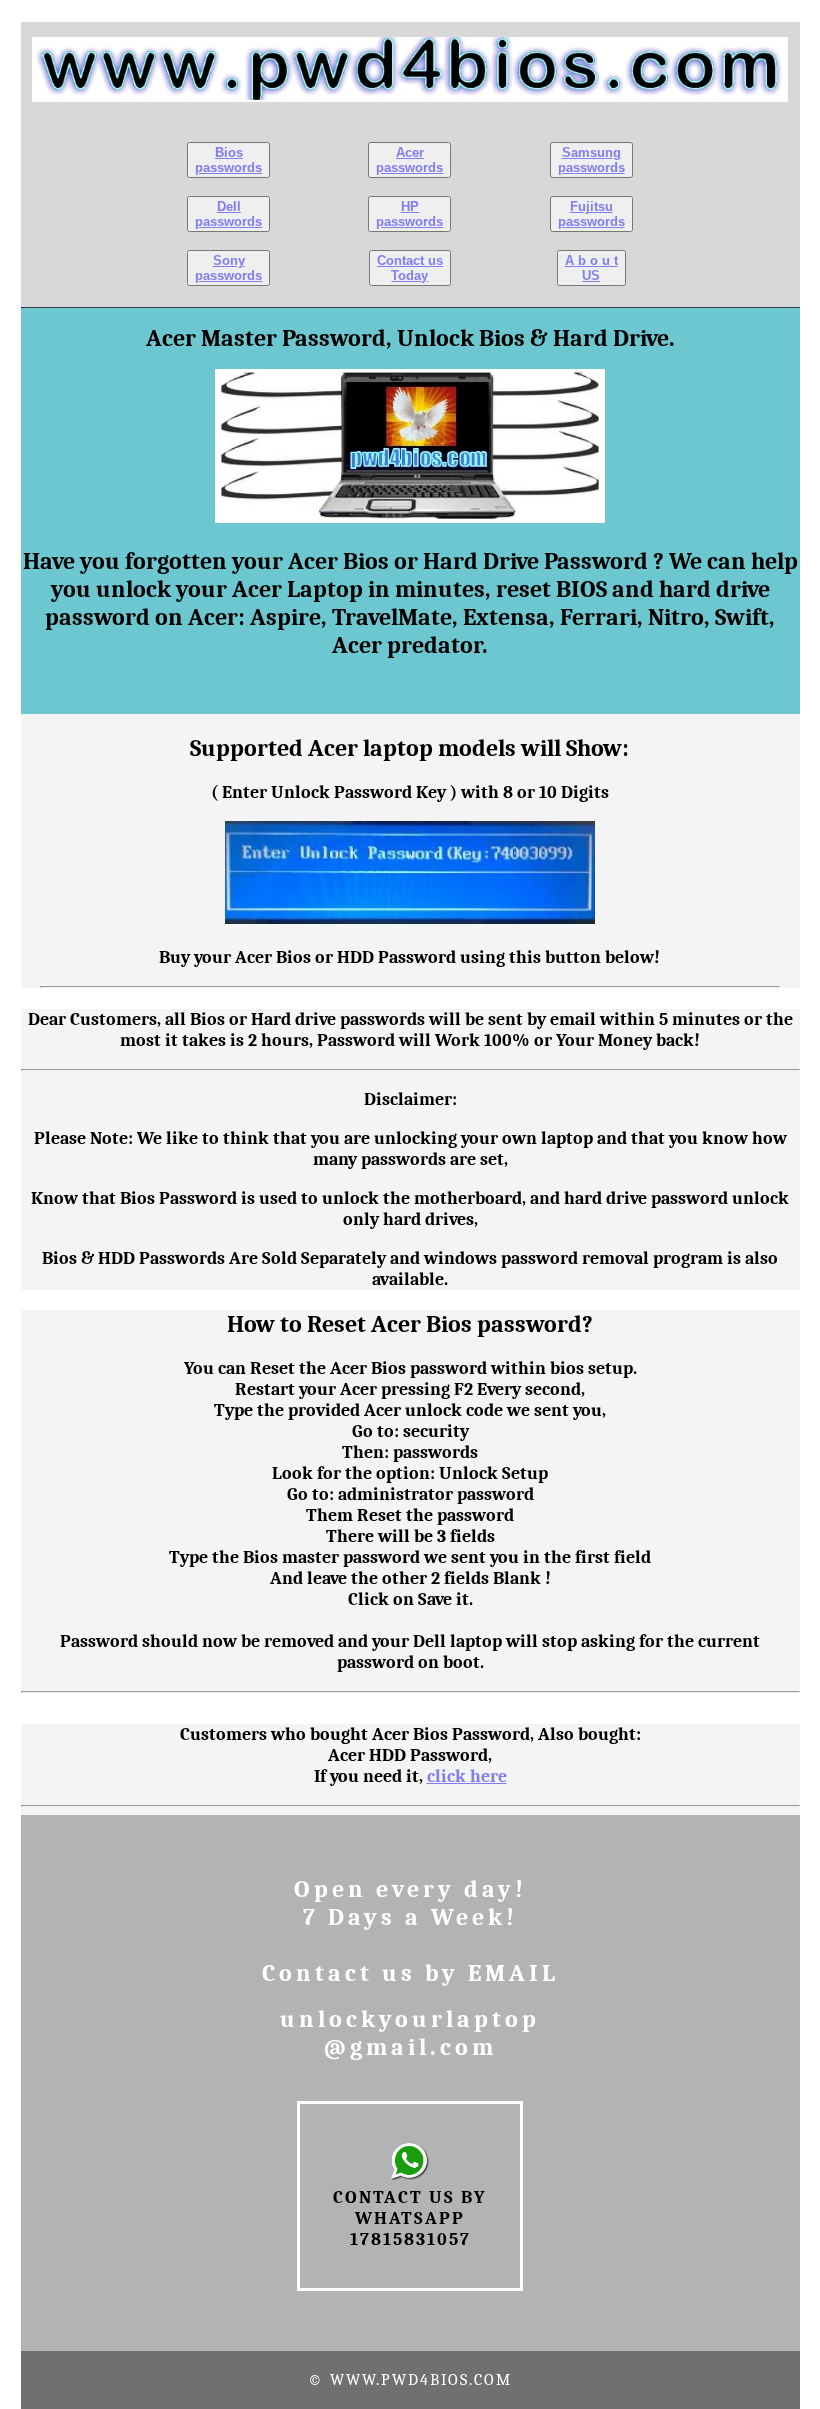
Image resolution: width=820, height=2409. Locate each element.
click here (467, 1776)
